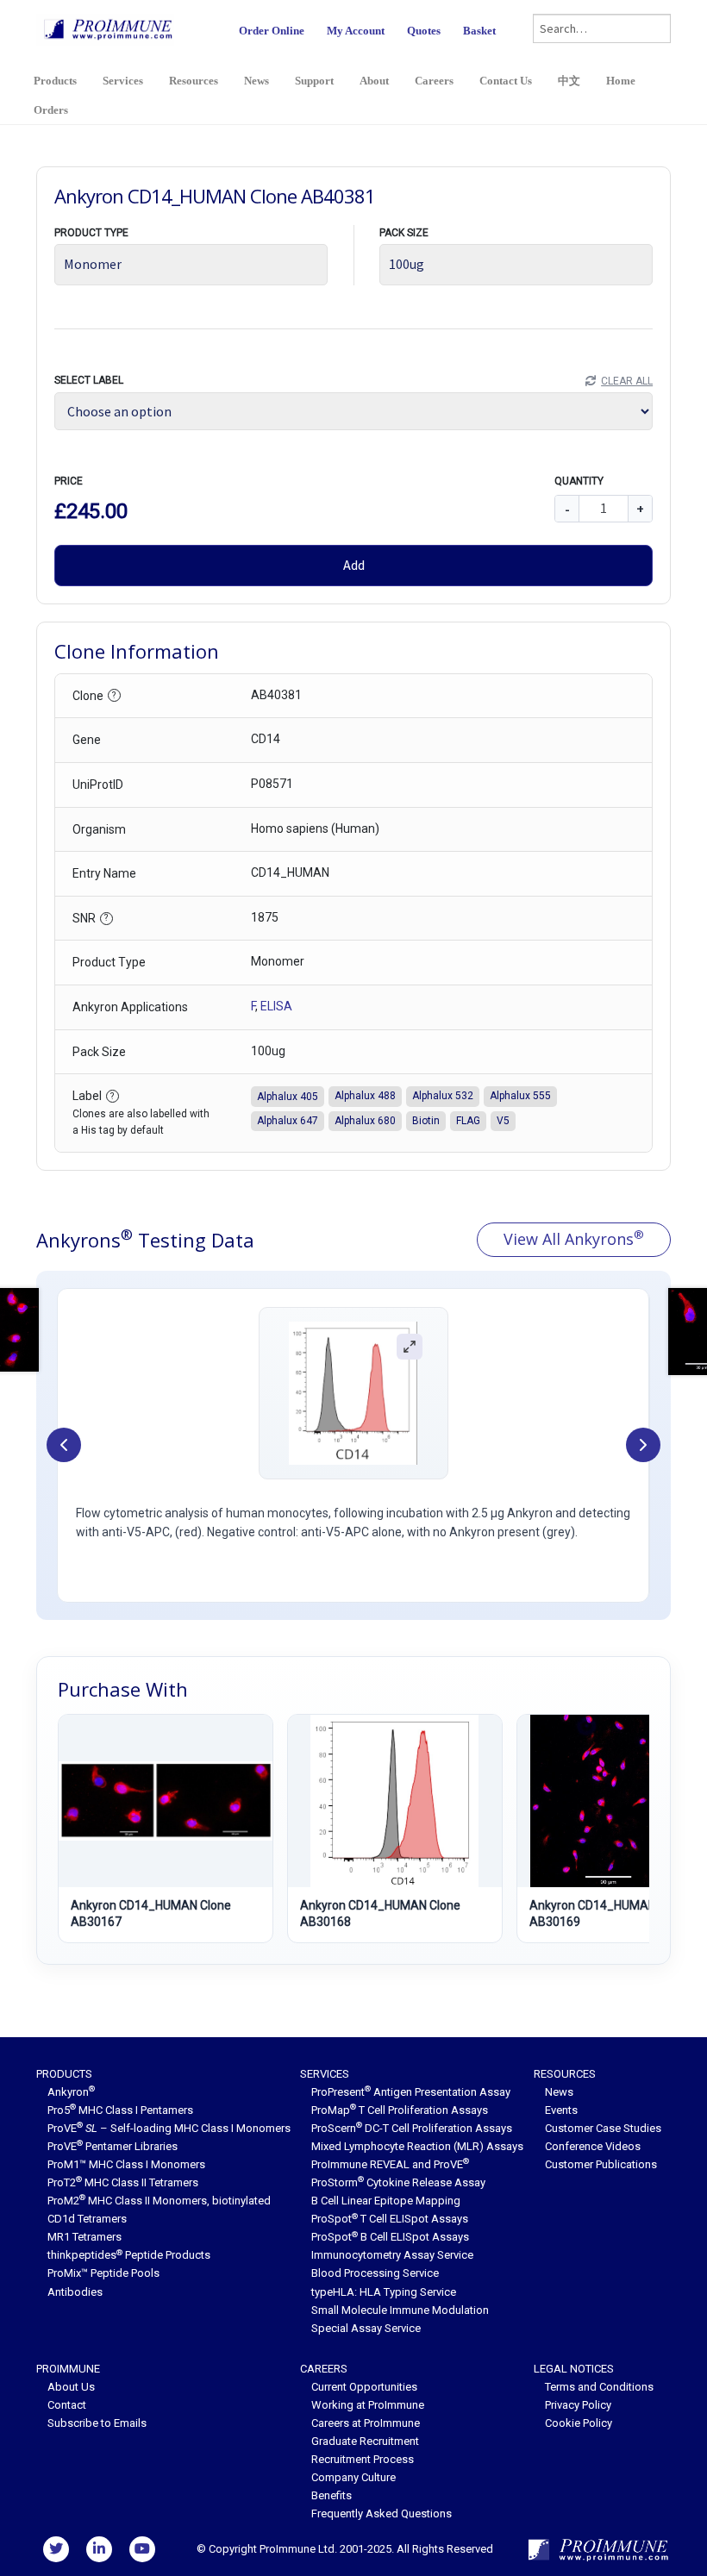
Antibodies (75, 2292)
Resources (194, 81)
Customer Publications (601, 2164)
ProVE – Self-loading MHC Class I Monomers (169, 2128)
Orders (51, 110)
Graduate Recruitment (365, 2441)
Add (354, 565)
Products (55, 81)
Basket (479, 31)
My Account (356, 31)
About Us (71, 2387)
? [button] (114, 695)
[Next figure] (643, 1445)
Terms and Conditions (599, 2387)
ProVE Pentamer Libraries (113, 2146)
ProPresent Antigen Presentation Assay (411, 2092)
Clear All (627, 381)
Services (123, 81)
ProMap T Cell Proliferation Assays (400, 2110)
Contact (67, 2405)
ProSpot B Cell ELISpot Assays (390, 2237)
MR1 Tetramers (84, 2237)
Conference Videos (593, 2146)
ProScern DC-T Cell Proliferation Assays (412, 2128)
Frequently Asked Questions (382, 2513)
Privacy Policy (578, 2405)
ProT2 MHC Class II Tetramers (123, 2182)
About (374, 81)
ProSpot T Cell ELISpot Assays (390, 2219)
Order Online (272, 31)
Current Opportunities (364, 2387)
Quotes (424, 31)
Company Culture (353, 2477)
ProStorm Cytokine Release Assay (398, 2182)
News (257, 81)
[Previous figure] (64, 1445)
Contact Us (506, 81)
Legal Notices (574, 2369)
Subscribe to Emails (97, 2423)
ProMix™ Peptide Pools (103, 2273)
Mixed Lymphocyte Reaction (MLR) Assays (417, 2146)
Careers (434, 81)
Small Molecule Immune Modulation (400, 2310)
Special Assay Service (366, 2328)
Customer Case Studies (603, 2128)
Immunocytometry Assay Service (392, 2255)
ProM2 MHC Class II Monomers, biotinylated (159, 2201)
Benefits (332, 2495)
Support (314, 81)
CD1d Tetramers (87, 2219)
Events (561, 2110)
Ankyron (71, 2092)
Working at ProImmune (368, 2405)
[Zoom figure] (410, 1346)
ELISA (276, 1006)
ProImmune (68, 2369)
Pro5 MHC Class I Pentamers (120, 2110)
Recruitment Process (363, 2459)
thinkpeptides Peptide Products (129, 2255)
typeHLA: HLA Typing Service (384, 2292)
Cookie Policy (579, 2423)
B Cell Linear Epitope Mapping (386, 2201)
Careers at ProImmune (366, 2423)
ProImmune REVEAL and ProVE (390, 2164)
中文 (569, 81)
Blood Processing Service (375, 2273)
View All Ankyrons (574, 1238)
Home (621, 81)
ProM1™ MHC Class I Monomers (126, 2164)
